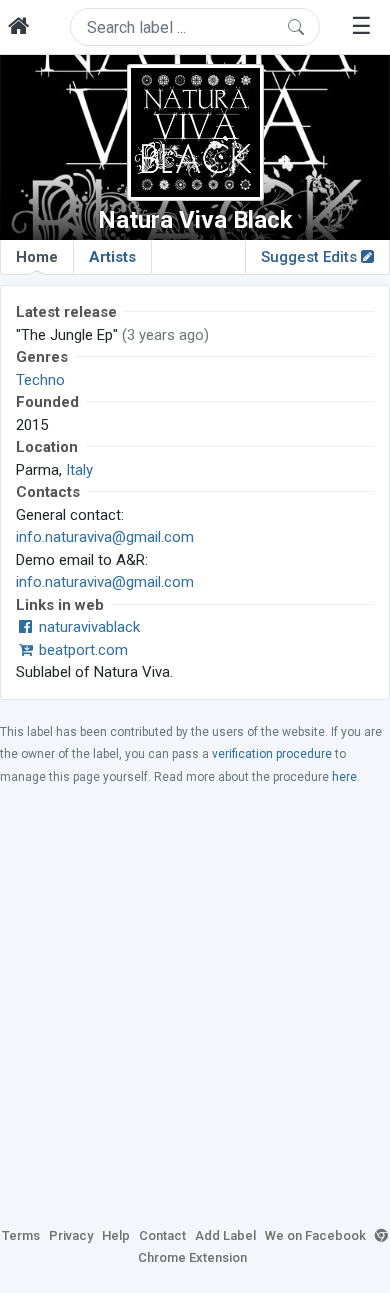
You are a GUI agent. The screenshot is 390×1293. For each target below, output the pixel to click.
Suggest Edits (311, 257)
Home (37, 257)
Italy (79, 470)
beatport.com (81, 650)
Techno (40, 380)
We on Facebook (315, 1235)
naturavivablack (87, 627)
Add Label (225, 1235)
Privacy (71, 1235)
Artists (112, 257)
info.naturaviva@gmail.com (105, 537)
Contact (162, 1235)
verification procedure (272, 754)
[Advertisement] (195, 1005)
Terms (21, 1235)
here (344, 777)
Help (116, 1235)
